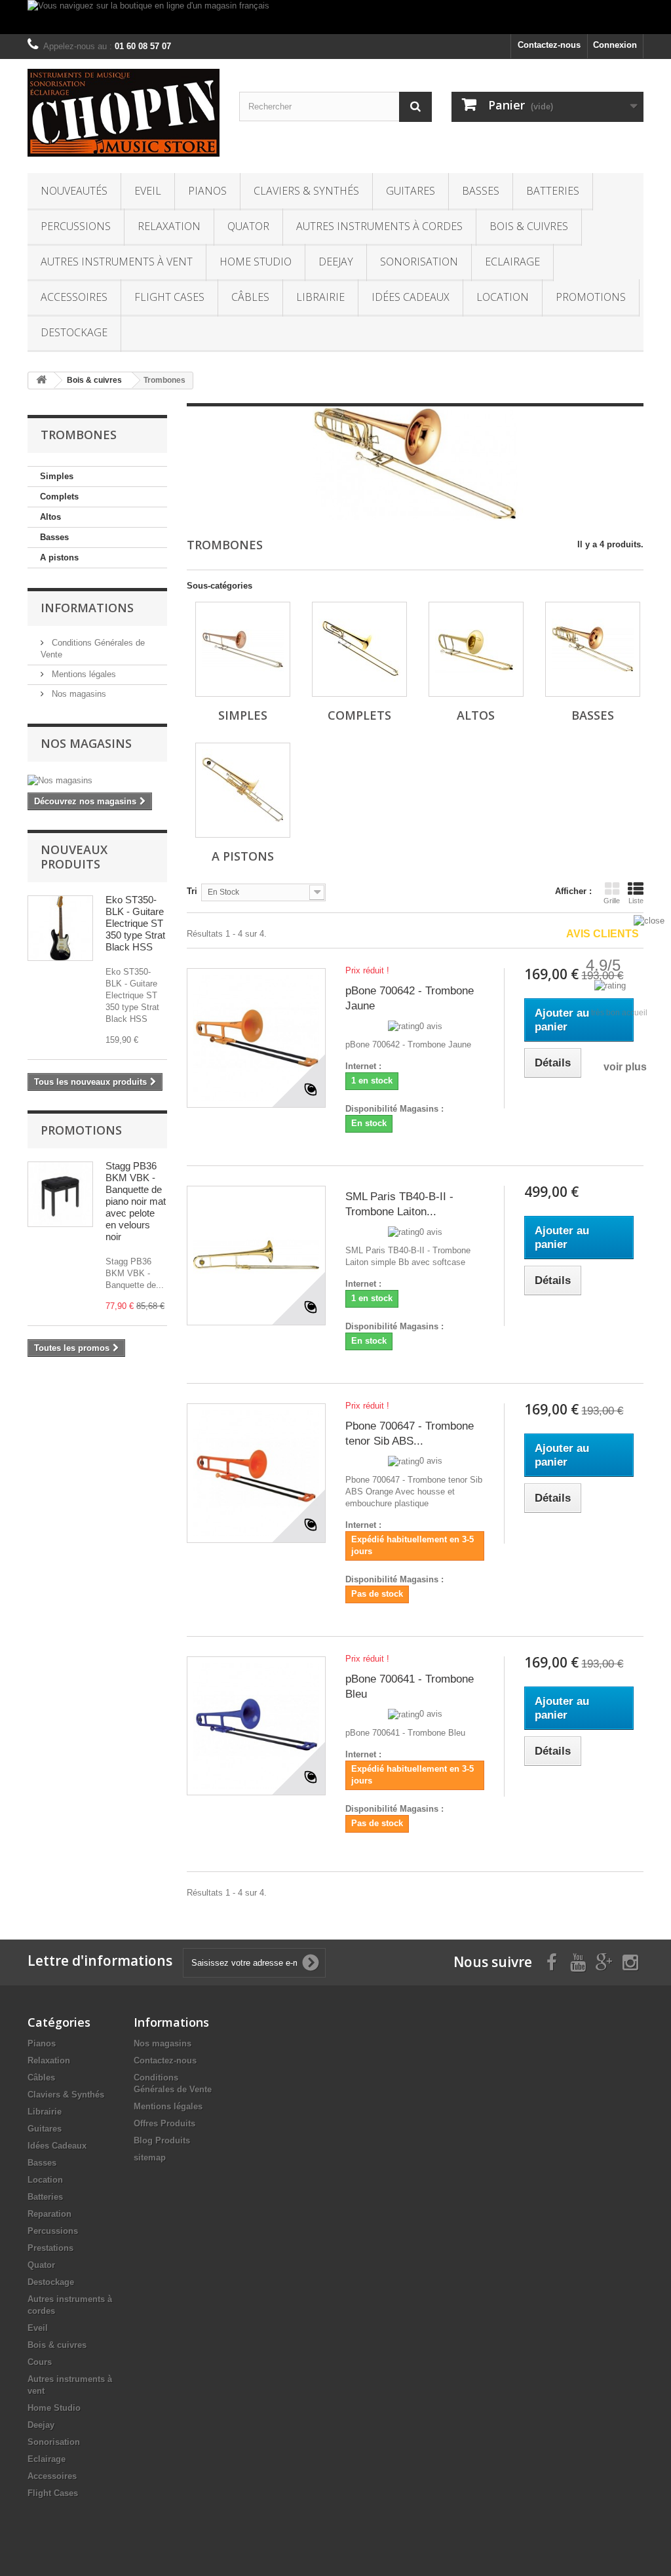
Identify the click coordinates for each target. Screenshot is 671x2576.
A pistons (59, 557)
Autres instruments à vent (117, 262)
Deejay (336, 262)
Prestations (50, 2248)
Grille (612, 901)
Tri (192, 891)
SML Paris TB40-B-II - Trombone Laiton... (399, 1204)
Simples (57, 476)
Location (503, 297)
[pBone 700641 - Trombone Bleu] (256, 1726)
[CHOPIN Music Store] (124, 113)
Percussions (76, 226)
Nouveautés (74, 191)
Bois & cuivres (529, 226)
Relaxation (169, 226)
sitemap (150, 2157)
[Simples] (243, 649)
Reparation (49, 2214)
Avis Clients (603, 934)
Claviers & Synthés (306, 191)
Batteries (553, 191)
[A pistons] (243, 790)
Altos (50, 517)
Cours (40, 2362)
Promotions (591, 297)
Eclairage (512, 262)
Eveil (148, 191)
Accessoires (74, 297)
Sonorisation (419, 262)
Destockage (74, 332)
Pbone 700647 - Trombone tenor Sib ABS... (410, 1434)
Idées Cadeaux (411, 297)
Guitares (411, 191)
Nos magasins (78, 694)
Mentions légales (83, 674)
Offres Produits (164, 2123)
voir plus (625, 1067)
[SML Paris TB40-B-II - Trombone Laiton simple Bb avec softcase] (256, 1255)
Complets (59, 497)
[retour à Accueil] (41, 381)
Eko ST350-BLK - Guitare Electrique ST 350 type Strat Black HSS (135, 923)
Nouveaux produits (74, 857)
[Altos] (476, 649)
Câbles (250, 297)
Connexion (615, 45)
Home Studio (256, 262)
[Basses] (593, 649)
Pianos (207, 191)
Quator (248, 226)
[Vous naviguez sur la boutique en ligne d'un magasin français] (335, 17)
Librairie (320, 297)
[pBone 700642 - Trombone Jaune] (256, 1038)
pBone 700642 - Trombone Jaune (410, 998)
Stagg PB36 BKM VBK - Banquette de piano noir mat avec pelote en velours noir (136, 1201)
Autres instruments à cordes (379, 226)
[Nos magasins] (97, 781)
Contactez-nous (549, 45)
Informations (87, 608)
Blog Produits (162, 2140)
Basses (481, 191)
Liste (636, 901)
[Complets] (359, 649)
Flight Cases (169, 297)
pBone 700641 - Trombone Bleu (410, 1687)
